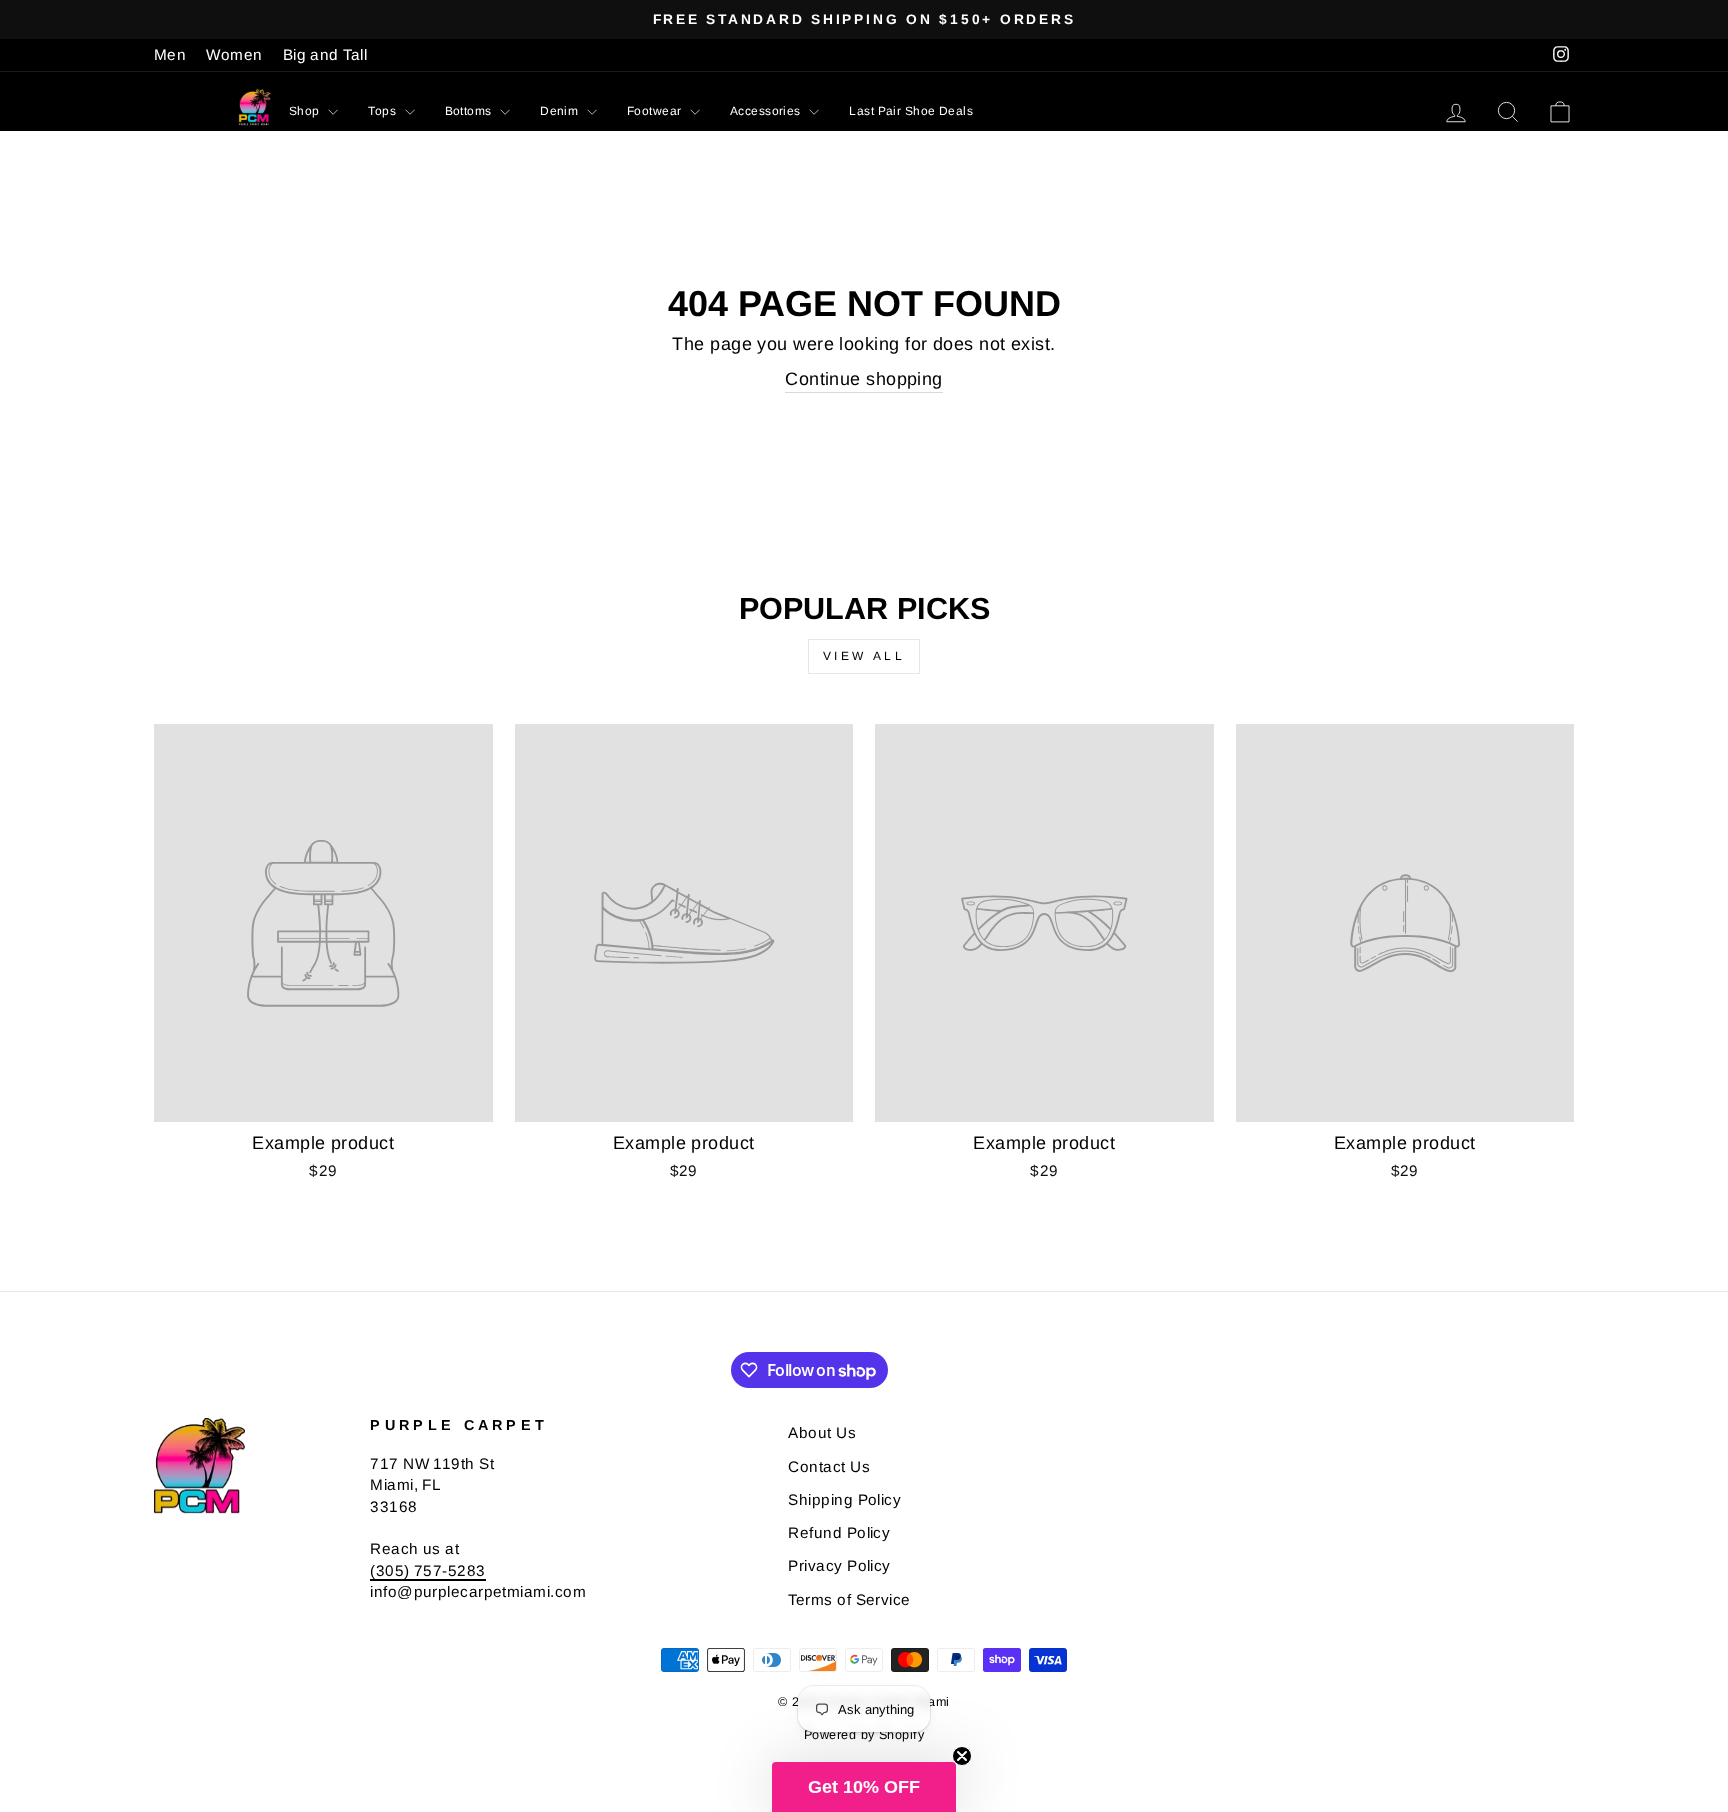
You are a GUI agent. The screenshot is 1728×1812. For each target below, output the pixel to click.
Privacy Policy (839, 1565)
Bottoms (470, 111)
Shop (306, 111)
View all (864, 656)
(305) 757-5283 (427, 1570)
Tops (383, 111)
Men (170, 54)
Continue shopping (864, 379)
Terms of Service (849, 1599)
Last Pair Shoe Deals (911, 111)
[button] (864, 1787)
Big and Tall (325, 54)
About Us (822, 1432)
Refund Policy (839, 1532)
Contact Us (829, 1466)
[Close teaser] (962, 1756)
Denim (561, 111)
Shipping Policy (844, 1499)
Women (234, 54)
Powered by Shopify (864, 1735)
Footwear (656, 111)
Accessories (767, 111)
